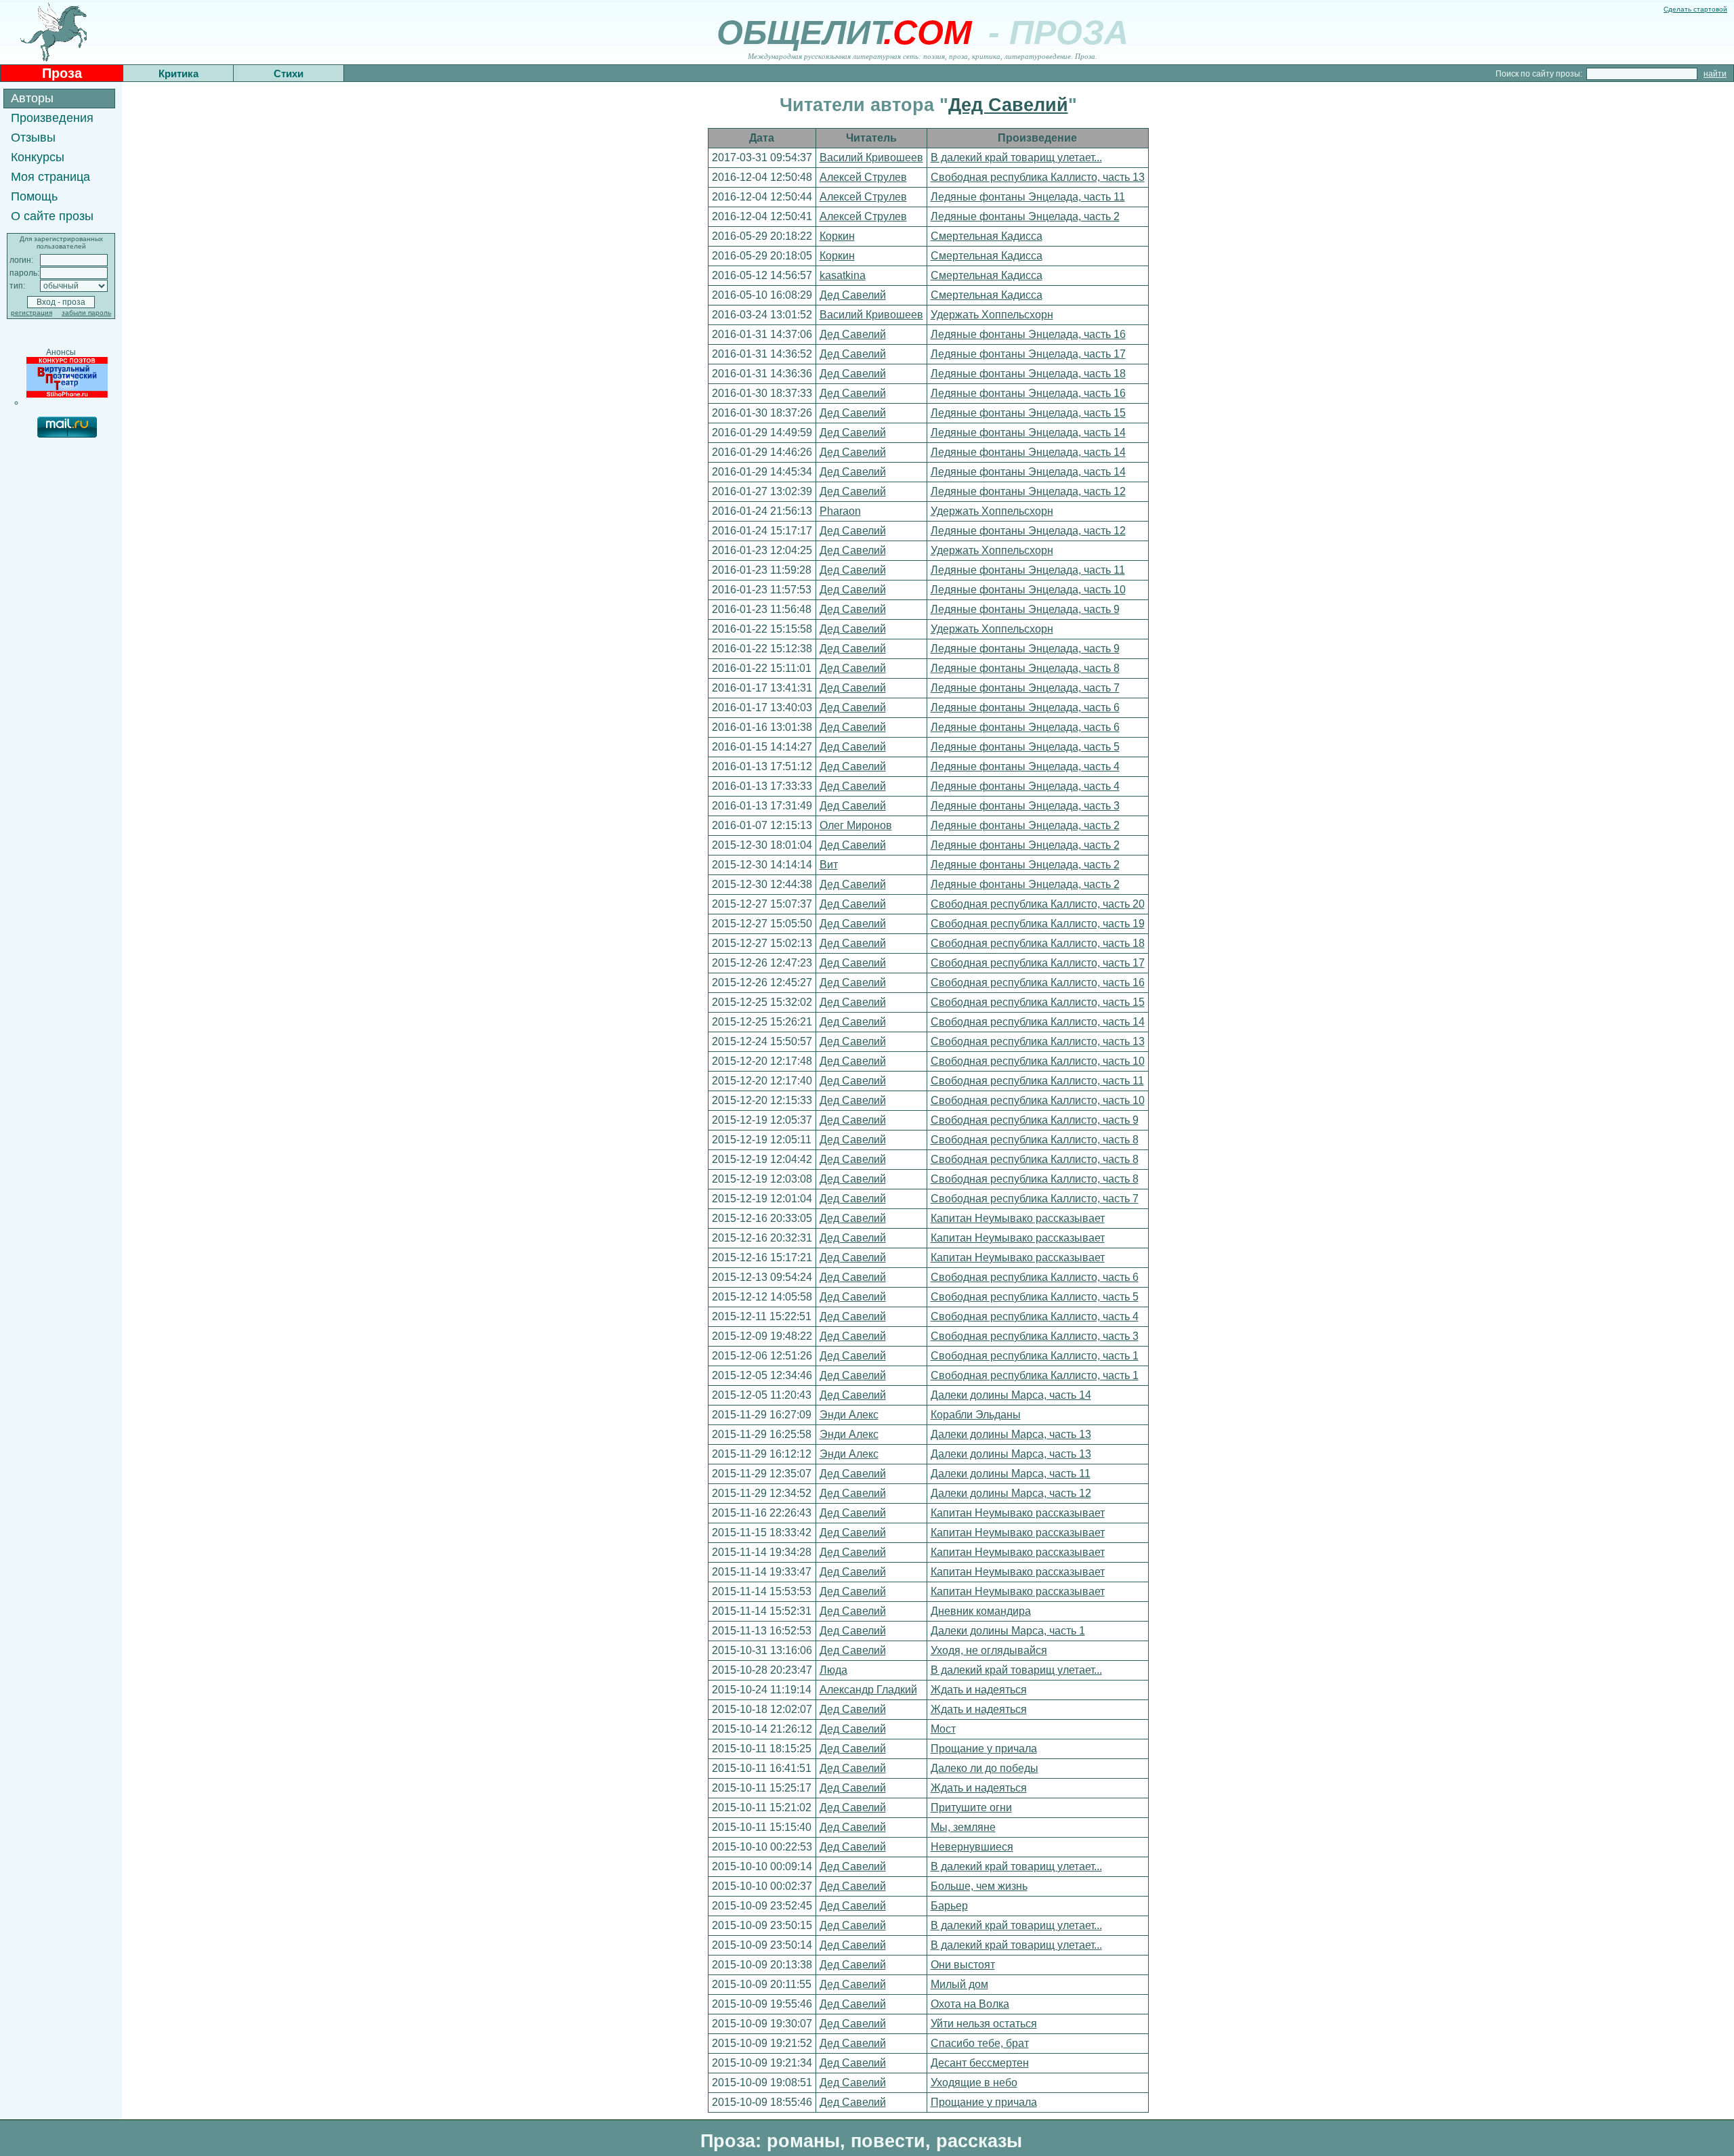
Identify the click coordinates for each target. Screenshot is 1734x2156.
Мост (943, 1729)
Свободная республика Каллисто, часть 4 (1035, 1316)
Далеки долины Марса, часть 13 (1011, 1434)
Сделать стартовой (1695, 9)
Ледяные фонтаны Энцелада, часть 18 (1028, 374)
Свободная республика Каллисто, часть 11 (1037, 1081)
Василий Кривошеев (871, 157)
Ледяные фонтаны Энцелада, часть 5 (1025, 747)
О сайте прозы (52, 216)
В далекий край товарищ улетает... (1016, 157)
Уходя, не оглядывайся (989, 1650)
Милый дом (959, 1984)
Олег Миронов (856, 825)
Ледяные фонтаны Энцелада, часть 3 (1025, 806)
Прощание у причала (984, 1749)
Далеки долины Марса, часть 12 (1011, 1493)
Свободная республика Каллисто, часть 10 (1038, 1061)
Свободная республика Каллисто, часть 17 (1038, 963)
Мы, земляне (963, 1827)
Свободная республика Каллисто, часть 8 (1035, 1140)
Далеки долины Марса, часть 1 (1008, 1631)
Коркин (837, 236)
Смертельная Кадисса (987, 236)
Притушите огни (971, 1808)
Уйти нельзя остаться (984, 2024)
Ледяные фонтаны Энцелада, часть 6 (1025, 707)
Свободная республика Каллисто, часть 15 (1038, 1002)
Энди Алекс (849, 1415)
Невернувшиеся (972, 1847)
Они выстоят (963, 1965)
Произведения (52, 118)
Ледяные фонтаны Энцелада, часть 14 (1028, 432)
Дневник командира (981, 1611)
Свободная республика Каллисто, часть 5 (1035, 1297)
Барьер (949, 1906)
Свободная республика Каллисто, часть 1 (1035, 1356)
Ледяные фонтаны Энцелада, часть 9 (1025, 609)
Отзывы (33, 138)
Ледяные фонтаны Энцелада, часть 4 (1025, 766)
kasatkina (843, 275)
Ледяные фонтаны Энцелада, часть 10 (1028, 590)
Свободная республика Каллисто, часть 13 (1038, 177)
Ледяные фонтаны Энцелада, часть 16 (1028, 334)
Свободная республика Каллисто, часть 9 (1035, 1120)
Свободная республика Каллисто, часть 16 (1038, 982)
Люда (833, 1670)
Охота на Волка (970, 2004)
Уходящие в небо (974, 2083)
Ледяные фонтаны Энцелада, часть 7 (1025, 688)
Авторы (32, 98)
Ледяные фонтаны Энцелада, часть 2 (1025, 216)
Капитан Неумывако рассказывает (1018, 1218)
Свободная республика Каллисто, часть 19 (1038, 924)
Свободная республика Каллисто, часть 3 (1035, 1336)
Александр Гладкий (868, 1690)
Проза (62, 73)
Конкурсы (38, 157)
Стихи (289, 73)
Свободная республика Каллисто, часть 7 (1035, 1199)
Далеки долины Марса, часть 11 (1011, 1474)
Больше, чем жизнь (979, 1886)
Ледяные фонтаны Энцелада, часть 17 (1028, 354)
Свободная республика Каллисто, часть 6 (1035, 1277)
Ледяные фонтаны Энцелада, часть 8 (1025, 668)
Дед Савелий (1008, 105)
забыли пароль (86, 313)
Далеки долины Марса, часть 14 (1011, 1395)
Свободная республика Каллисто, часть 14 (1038, 1022)
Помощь (34, 196)
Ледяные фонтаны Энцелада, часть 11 (1028, 197)
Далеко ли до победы (985, 1768)
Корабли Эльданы (976, 1415)
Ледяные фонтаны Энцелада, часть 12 (1028, 491)
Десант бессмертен (980, 2063)
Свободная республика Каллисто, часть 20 (1038, 904)
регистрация (31, 313)
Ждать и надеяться (979, 1690)
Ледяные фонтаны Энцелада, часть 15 (1028, 413)
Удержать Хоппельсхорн (992, 315)
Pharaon (840, 511)
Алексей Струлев (863, 177)
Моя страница (50, 177)
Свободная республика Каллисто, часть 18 (1038, 943)
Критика (178, 73)
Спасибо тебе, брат (980, 2043)
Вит (829, 865)
